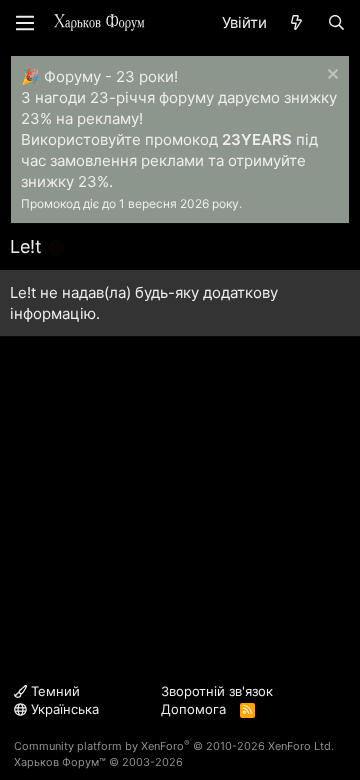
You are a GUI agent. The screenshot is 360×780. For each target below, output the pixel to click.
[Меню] (25, 23)
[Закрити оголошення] (330, 76)
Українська (63, 709)
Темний (53, 691)
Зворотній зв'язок (217, 691)
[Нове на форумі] (296, 22)
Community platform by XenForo (174, 746)
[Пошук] (336, 22)
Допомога (193, 709)
